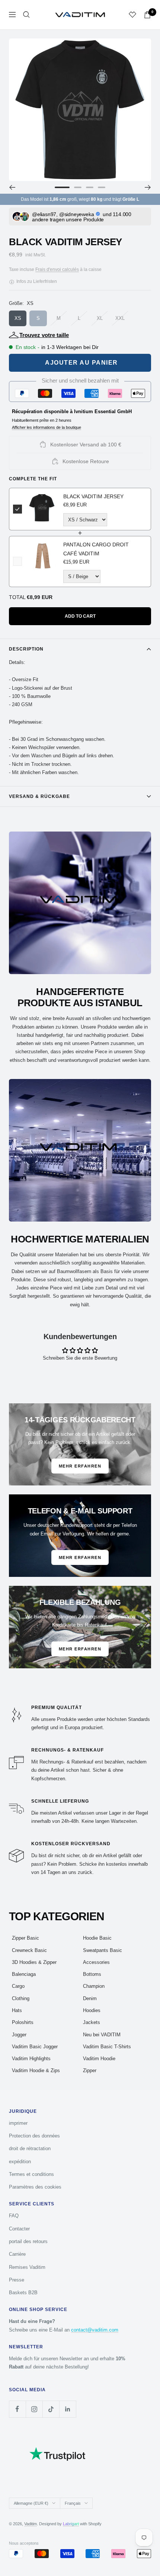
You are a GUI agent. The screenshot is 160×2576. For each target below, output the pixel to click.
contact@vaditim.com (95, 2330)
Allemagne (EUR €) (31, 2503)
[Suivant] (148, 187)
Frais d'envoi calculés (57, 269)
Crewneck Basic (29, 1950)
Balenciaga (24, 1974)
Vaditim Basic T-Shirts (107, 2047)
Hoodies (92, 2010)
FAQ (14, 2216)
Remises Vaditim (27, 2267)
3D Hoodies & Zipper (34, 1962)
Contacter (19, 2229)
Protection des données (34, 2136)
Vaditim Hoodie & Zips (36, 2070)
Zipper (90, 2070)
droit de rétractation (30, 2148)
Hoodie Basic (97, 1938)
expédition (20, 2162)
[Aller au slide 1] (62, 187)
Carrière (17, 2254)
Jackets (92, 2022)
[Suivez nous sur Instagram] (34, 2409)
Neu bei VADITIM (102, 2035)
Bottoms (92, 1974)
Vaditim (31, 2524)
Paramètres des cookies (35, 2187)
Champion (94, 1986)
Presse (17, 2280)
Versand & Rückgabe (39, 796)
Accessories (96, 1962)
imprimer (18, 2123)
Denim (90, 1998)
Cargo (18, 1986)
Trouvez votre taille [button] (44, 335)
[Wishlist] (132, 15)
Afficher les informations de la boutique (47, 427)
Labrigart (71, 2524)
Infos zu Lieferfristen (36, 281)
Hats (17, 2010)
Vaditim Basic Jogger (35, 2047)
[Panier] (147, 15)
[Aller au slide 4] (102, 187)
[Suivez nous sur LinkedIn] (68, 2409)
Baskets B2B (23, 2293)
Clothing (21, 1998)
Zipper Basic (25, 1938)
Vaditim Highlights (31, 2059)
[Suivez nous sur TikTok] (51, 2409)
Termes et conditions (31, 2174)
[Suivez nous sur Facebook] (17, 2409)
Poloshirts (23, 2022)
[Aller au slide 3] (90, 187)
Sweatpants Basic (103, 1950)
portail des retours (28, 2241)
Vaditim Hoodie (99, 2059)
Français (73, 2503)
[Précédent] (12, 187)
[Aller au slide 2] (78, 187)
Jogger (19, 2035)
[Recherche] (26, 15)
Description (26, 649)
